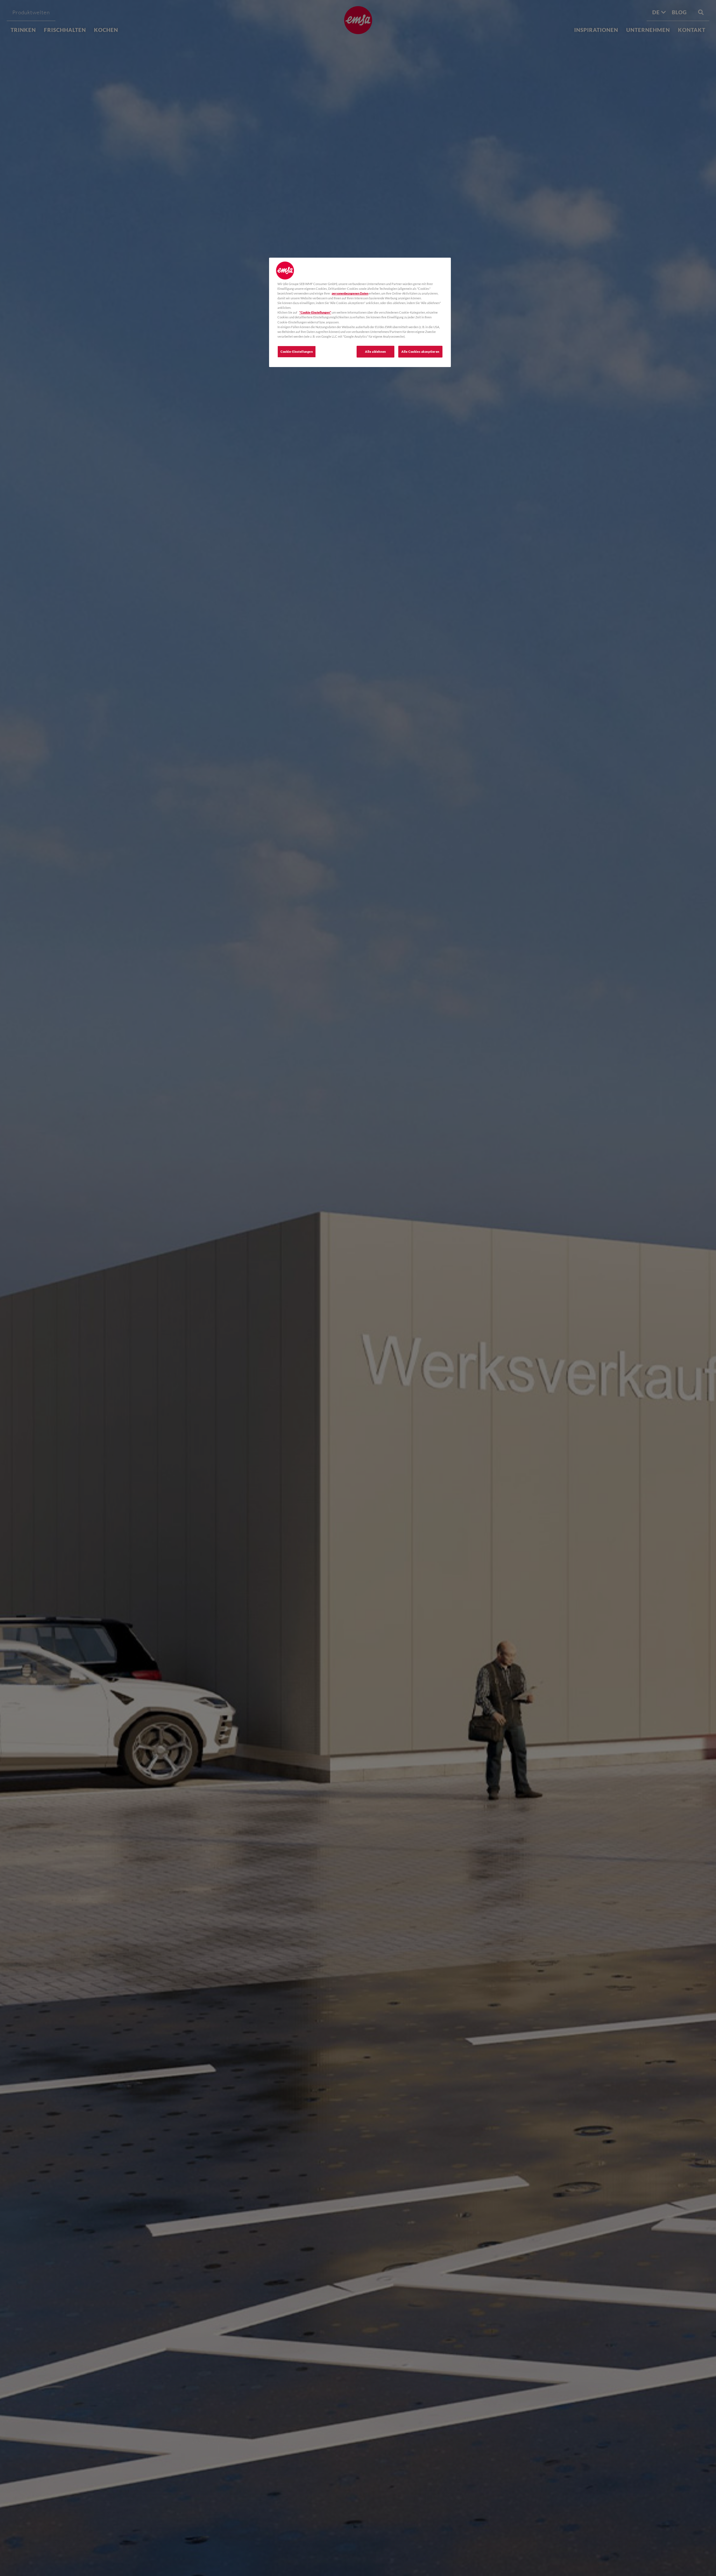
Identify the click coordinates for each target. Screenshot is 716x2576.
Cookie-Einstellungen (297, 352)
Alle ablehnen (375, 352)
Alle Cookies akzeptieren (420, 352)
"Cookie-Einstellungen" (315, 312)
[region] (360, 312)
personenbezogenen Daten (350, 293)
